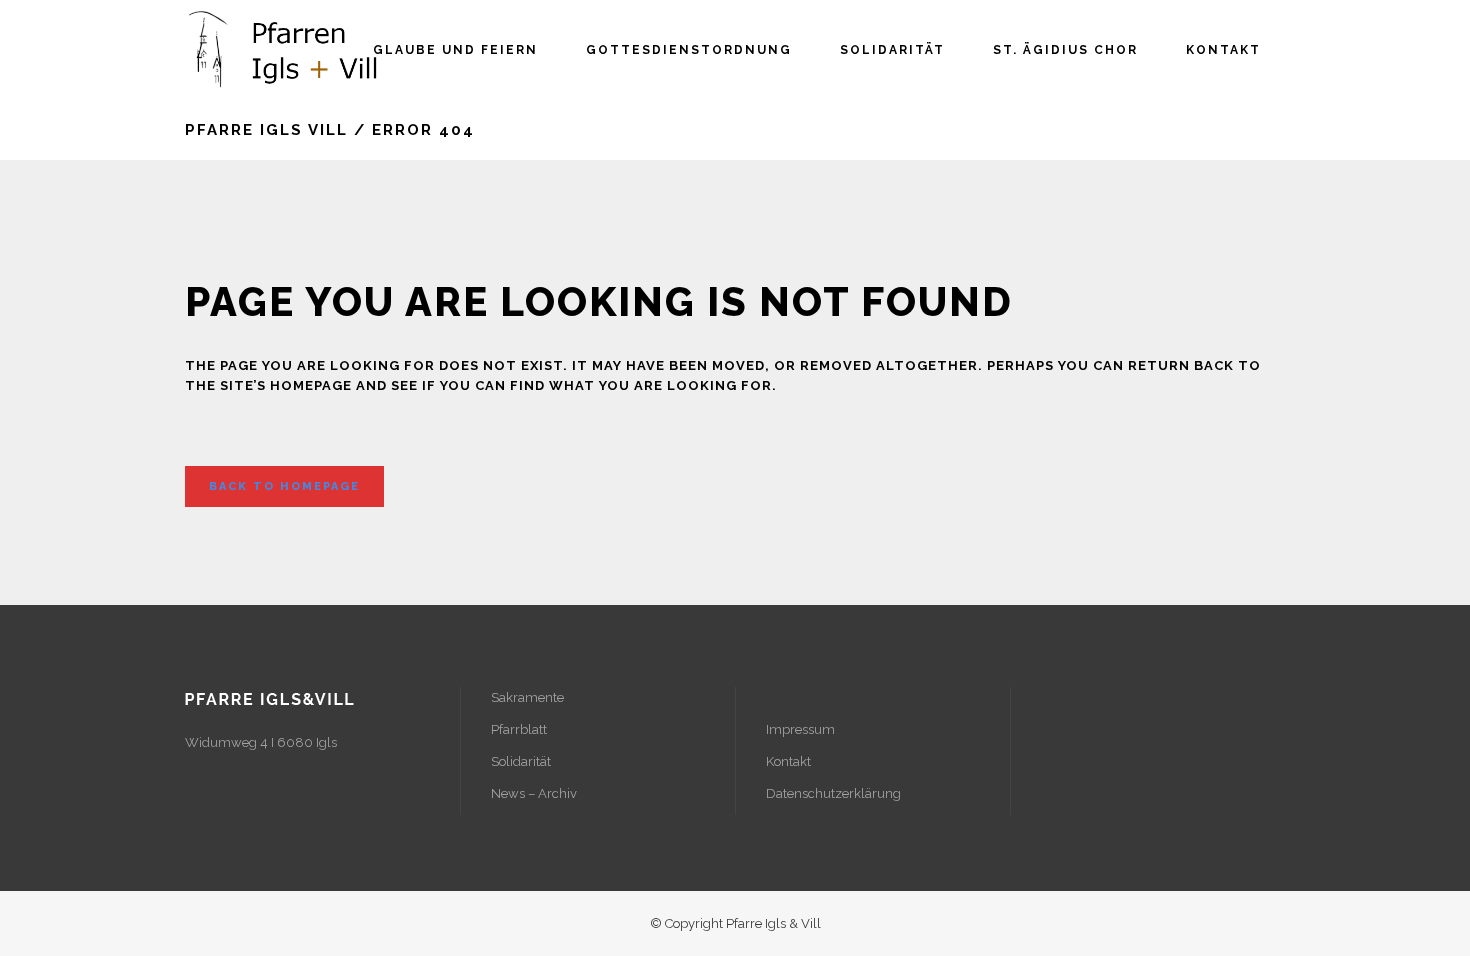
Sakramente (527, 697)
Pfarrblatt (519, 729)
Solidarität (521, 761)
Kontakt (788, 761)
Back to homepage (284, 486)
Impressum (800, 729)
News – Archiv (534, 793)
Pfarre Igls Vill (266, 130)
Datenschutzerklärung (833, 793)
